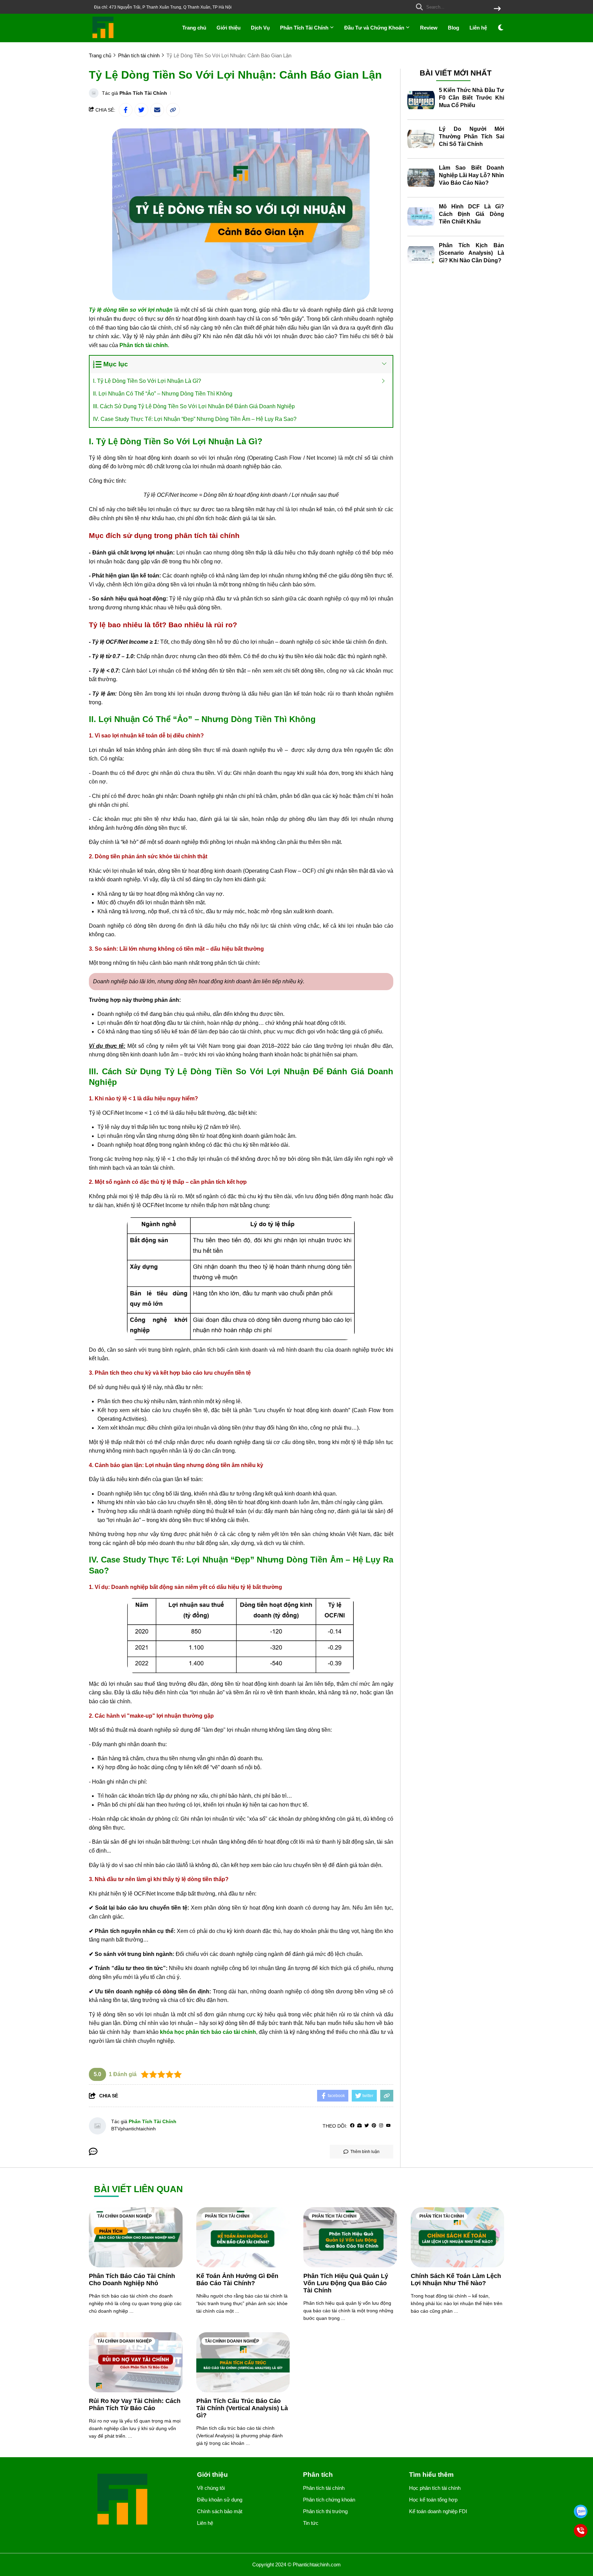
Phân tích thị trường (325, 2511)
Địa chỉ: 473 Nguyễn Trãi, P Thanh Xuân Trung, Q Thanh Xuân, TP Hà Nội (163, 7)
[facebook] (352, 2126)
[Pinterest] (374, 2126)
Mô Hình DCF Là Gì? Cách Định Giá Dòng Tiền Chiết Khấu (472, 214)
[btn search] (497, 9)
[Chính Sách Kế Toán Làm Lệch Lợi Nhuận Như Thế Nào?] (458, 2237)
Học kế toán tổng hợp (433, 2500)
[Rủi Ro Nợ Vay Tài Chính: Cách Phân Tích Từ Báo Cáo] (136, 2362)
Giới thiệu (229, 28)
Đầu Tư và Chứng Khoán (375, 28)
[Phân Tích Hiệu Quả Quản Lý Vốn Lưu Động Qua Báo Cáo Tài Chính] (350, 2237)
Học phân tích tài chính (435, 2488)
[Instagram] (381, 2126)
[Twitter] (367, 2126)
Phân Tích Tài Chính (305, 28)
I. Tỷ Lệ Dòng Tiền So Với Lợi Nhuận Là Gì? (147, 381)
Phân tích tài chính (227, 2216)
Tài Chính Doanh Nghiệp (125, 2216)
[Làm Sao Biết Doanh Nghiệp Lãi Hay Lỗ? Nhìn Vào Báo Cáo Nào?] (421, 178)
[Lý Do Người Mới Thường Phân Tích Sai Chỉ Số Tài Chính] (421, 139)
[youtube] (388, 2126)
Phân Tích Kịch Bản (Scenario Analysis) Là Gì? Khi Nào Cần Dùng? (472, 253)
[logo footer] (139, 2500)
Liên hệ (478, 28)
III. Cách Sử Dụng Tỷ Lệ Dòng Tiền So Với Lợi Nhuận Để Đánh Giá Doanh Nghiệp (194, 406)
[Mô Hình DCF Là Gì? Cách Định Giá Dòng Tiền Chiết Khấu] (421, 217)
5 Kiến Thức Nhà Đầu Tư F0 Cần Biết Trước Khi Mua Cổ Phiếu (472, 98)
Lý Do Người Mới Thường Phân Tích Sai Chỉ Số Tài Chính (472, 136)
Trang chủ (194, 28)
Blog (454, 28)
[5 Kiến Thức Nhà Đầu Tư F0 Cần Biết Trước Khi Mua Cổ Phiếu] (421, 100)
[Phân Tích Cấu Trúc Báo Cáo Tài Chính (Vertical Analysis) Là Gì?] (243, 2362)
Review (429, 28)
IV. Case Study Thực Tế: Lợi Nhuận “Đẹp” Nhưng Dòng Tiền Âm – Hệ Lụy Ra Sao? (195, 419)
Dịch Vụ (260, 28)
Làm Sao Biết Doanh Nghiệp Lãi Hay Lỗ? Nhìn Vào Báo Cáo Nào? (472, 175)
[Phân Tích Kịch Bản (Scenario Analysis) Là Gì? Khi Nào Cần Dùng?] (421, 255)
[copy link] (173, 110)
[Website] (359, 2126)
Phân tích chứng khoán (329, 2500)
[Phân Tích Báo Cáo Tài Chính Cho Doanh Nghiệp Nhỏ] (136, 2237)
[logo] (103, 38)
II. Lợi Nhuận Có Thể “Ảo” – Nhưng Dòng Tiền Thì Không (163, 394)
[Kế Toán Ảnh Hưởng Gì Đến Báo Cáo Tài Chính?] (243, 2237)
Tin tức (311, 2523)
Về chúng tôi (211, 2488)
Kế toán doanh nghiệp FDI (438, 2511)
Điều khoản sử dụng (220, 2500)
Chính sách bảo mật (220, 2511)
